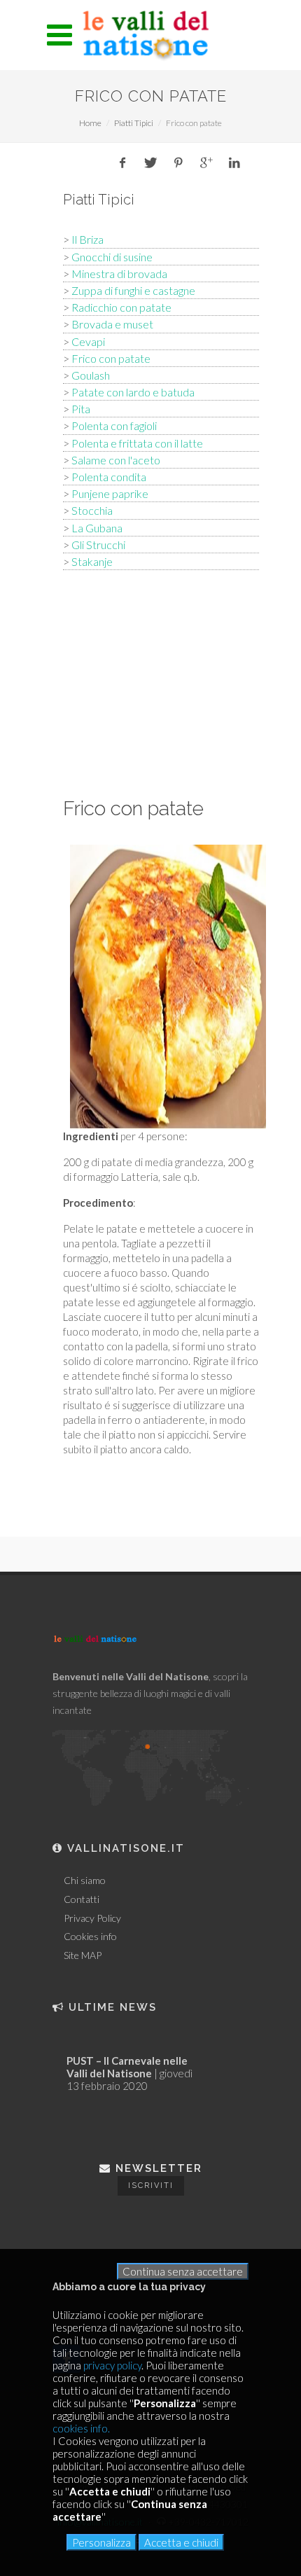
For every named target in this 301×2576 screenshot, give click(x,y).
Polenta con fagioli (114, 425)
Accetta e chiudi (181, 2542)
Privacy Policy (92, 1918)
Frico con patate (111, 358)
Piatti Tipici (134, 123)
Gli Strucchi (98, 545)
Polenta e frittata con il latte (137, 443)
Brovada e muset (112, 324)
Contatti (82, 1899)
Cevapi (88, 341)
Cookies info (90, 1937)
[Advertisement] (161, 681)
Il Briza (87, 239)
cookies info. (81, 2428)
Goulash (91, 375)
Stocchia (92, 510)
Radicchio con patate (121, 307)
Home (90, 123)
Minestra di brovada (119, 273)
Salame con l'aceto (116, 460)
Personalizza (101, 2542)
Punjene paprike (110, 493)
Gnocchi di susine (112, 257)
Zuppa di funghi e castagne (133, 290)
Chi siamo (85, 1881)
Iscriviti (151, 2186)
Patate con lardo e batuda (133, 392)
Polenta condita (109, 477)
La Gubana (97, 528)
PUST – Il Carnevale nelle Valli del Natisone (127, 2067)
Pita (81, 409)
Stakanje (92, 561)
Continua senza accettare (183, 2271)
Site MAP (83, 1955)
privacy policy (112, 2365)
